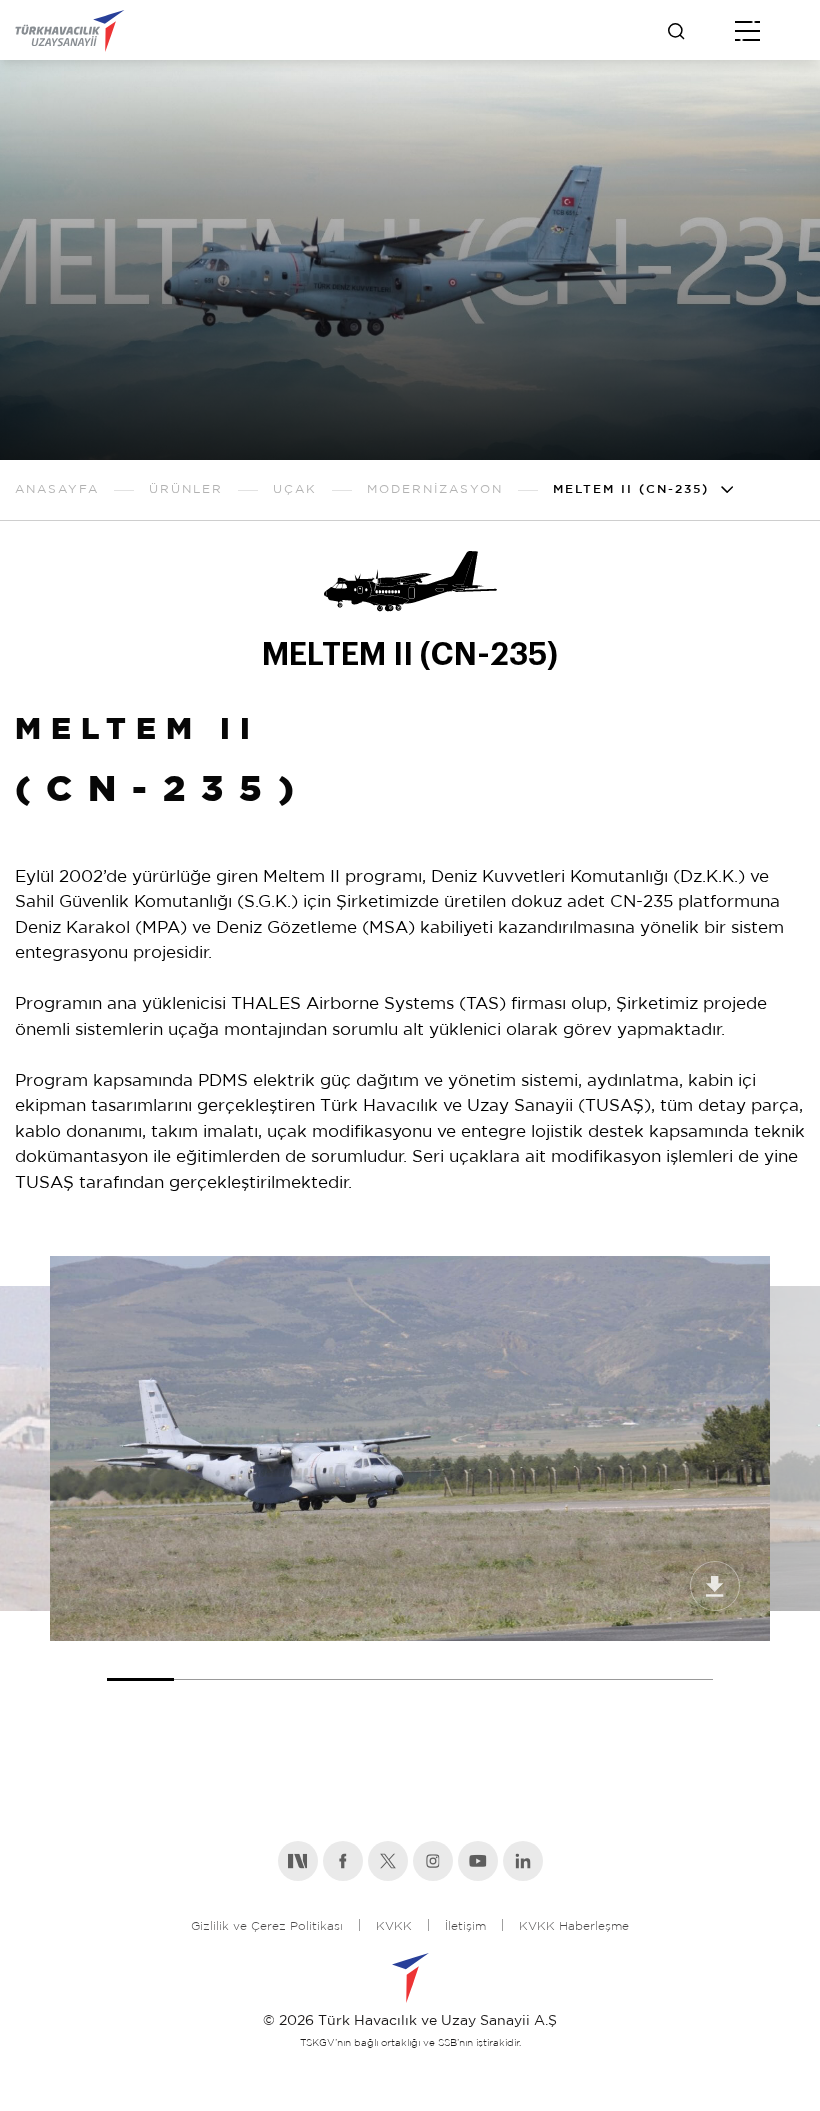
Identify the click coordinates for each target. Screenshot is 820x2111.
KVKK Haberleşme (574, 1926)
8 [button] (612, 1661)
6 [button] (477, 1661)
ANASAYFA (57, 489)
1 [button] (140, 1661)
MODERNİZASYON (435, 489)
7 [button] (544, 1661)
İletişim (465, 1926)
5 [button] (409, 1661)
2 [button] (207, 1661)
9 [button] (679, 1661)
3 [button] (274, 1661)
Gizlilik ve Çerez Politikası (267, 1926)
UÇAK (295, 489)
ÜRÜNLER (186, 489)
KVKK (394, 1926)
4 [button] (342, 1661)
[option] (410, 1448)
